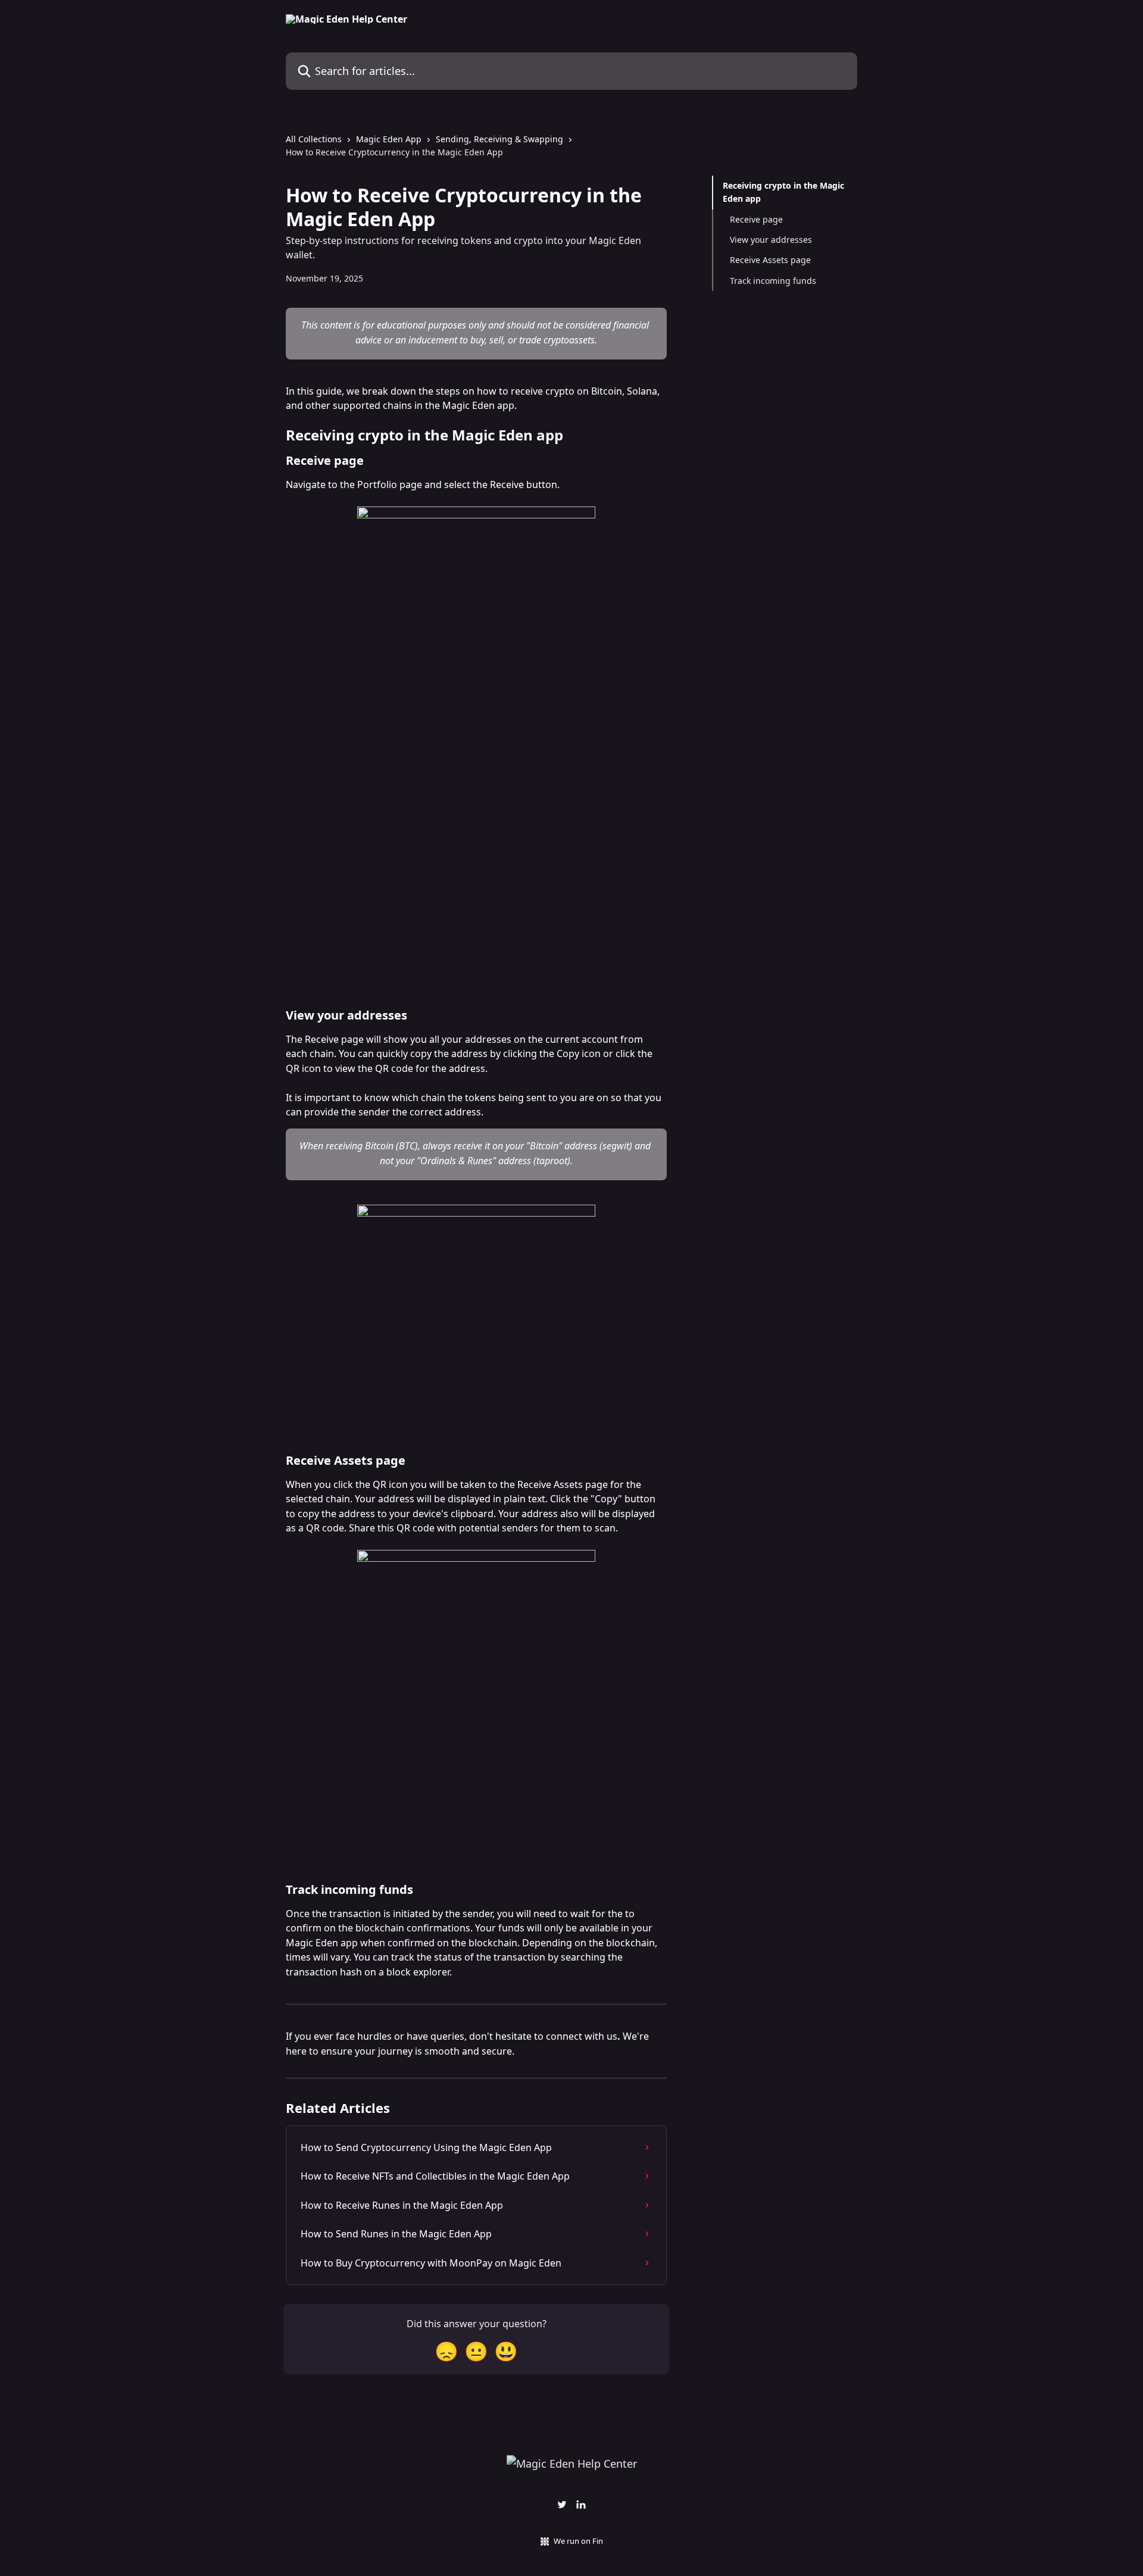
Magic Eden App (389, 139)
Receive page (756, 219)
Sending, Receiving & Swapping (499, 139)
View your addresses (771, 240)
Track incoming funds (773, 281)
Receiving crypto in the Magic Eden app (783, 192)
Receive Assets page (770, 260)
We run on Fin (578, 2541)
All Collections (314, 139)
